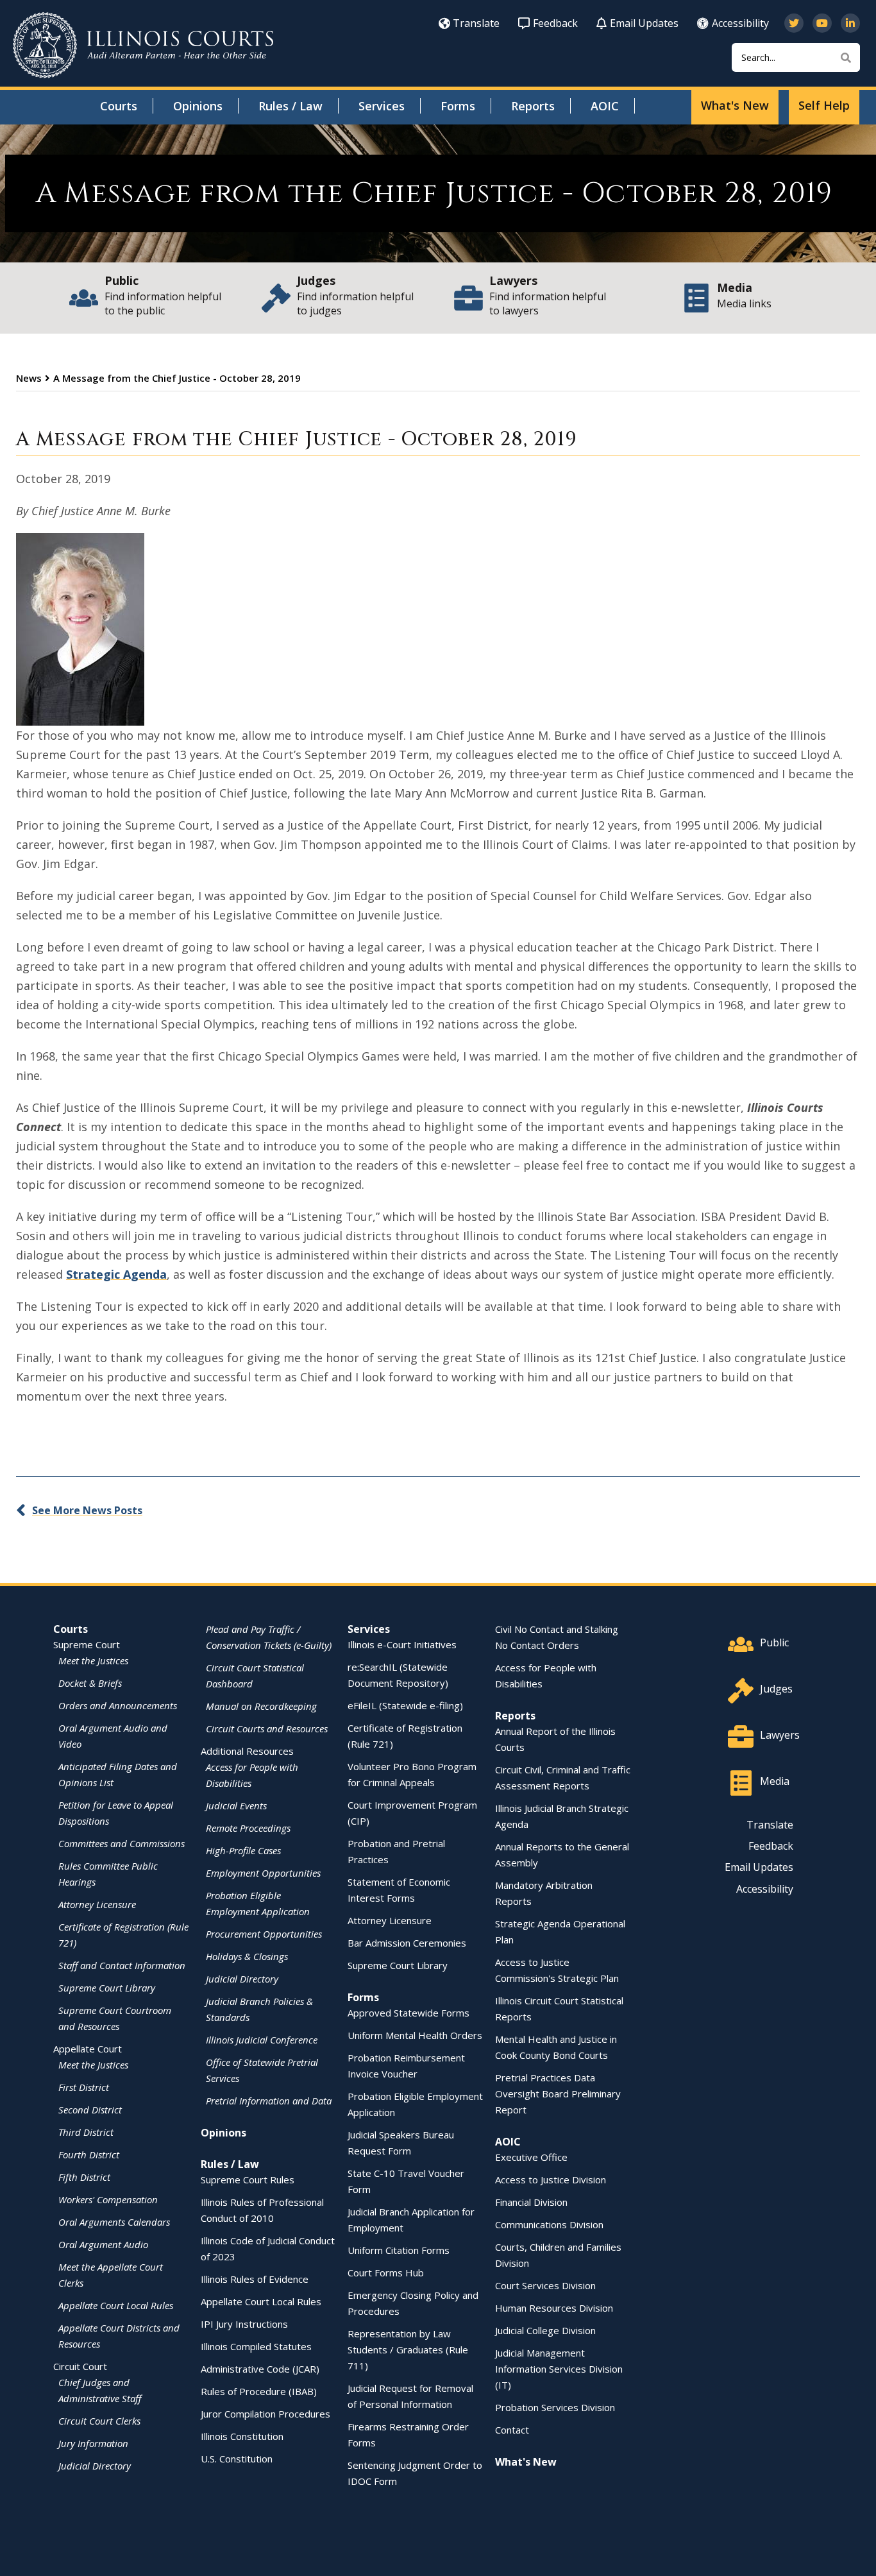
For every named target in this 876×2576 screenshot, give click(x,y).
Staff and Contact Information (122, 1965)
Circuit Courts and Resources (267, 1728)
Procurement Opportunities (264, 1934)
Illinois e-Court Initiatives (402, 1644)
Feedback (555, 23)
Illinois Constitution (242, 2436)
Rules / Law (291, 106)
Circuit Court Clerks (99, 2421)
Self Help (824, 105)
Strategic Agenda (116, 1274)
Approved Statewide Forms (409, 2013)
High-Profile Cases (243, 1850)
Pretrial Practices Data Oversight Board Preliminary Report (558, 2094)
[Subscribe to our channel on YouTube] (822, 23)
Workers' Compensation (108, 2199)
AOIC (605, 106)
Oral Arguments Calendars (114, 2222)
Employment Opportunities (263, 1873)
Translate (476, 23)
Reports (533, 106)
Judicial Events (236, 1805)
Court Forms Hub (386, 2273)
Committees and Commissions (122, 1843)
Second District (90, 2110)
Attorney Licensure (97, 1904)
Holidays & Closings (247, 1956)
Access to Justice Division (551, 2179)
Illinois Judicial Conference (262, 2040)
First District (84, 2087)
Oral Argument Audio (103, 2244)
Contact (512, 2430)
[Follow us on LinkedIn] (850, 23)
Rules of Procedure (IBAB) (259, 2391)
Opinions (198, 106)
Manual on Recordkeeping (261, 1706)
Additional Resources (247, 1751)
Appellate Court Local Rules (116, 2305)
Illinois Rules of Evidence (255, 2279)
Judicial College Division (545, 2330)
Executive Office (531, 2157)
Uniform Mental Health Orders (415, 2035)
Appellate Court (88, 2049)
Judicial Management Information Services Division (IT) (559, 2369)
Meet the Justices (93, 1660)
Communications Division (549, 2224)
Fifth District (84, 2177)
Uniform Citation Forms (399, 2250)
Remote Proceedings (248, 1828)
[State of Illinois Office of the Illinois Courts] (143, 45)
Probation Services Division (555, 2407)
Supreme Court (87, 1644)
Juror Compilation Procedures (265, 2414)
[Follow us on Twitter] (794, 23)
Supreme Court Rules (248, 2179)
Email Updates (644, 23)
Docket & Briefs (90, 1683)
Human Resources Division (554, 2308)
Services (382, 106)
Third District (86, 2132)
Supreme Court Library (107, 1988)
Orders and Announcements (118, 1705)
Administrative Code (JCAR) (260, 2369)
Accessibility (740, 23)
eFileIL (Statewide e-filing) (405, 1705)
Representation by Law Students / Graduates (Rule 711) (408, 2350)
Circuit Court (80, 2366)
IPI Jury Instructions (244, 2324)
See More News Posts (87, 1510)
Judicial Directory (95, 2466)
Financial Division (531, 2202)
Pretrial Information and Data (269, 2101)
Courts (119, 106)
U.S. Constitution (237, 2459)
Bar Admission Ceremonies (407, 1943)
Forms (458, 106)
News (29, 378)
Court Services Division (545, 2285)
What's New (735, 105)
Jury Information (93, 2443)
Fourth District (89, 2154)
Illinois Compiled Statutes (256, 2346)
